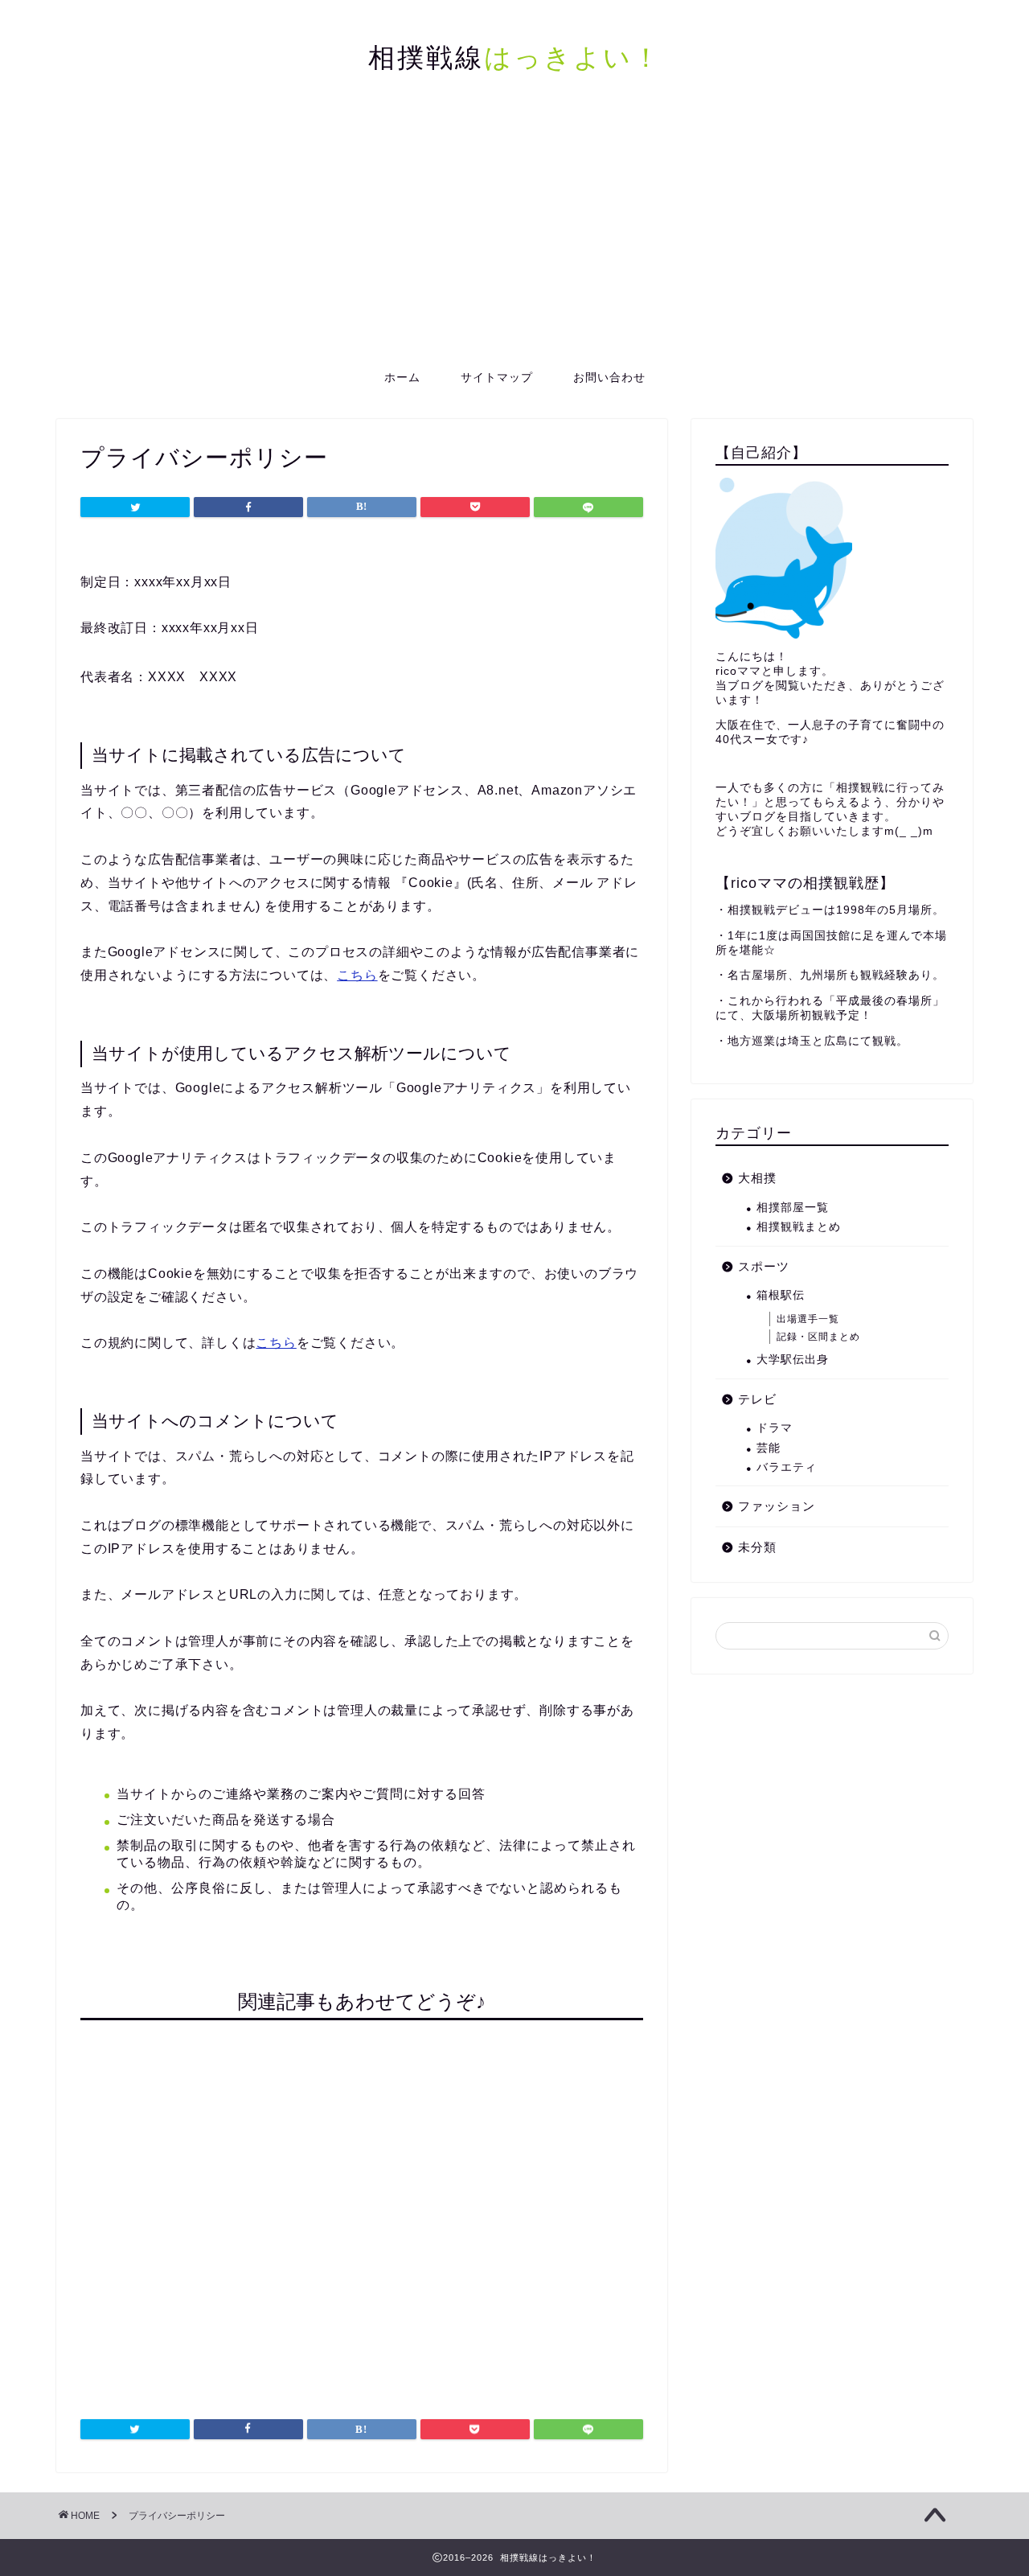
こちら (357, 975)
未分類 (757, 1547)
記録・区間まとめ (818, 1337)
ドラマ (775, 1428)
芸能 (769, 1448)
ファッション (777, 1506)
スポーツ (764, 1266)
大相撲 (757, 1178)
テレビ (757, 1399)
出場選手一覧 (808, 1319)
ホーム (402, 377)
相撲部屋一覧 (793, 1208)
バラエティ (787, 1467)
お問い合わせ (609, 377)
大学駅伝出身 (793, 1360)
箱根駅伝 (781, 1295)
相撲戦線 (515, 57)
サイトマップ (497, 377)
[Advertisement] (514, 237)
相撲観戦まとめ (799, 1227)
